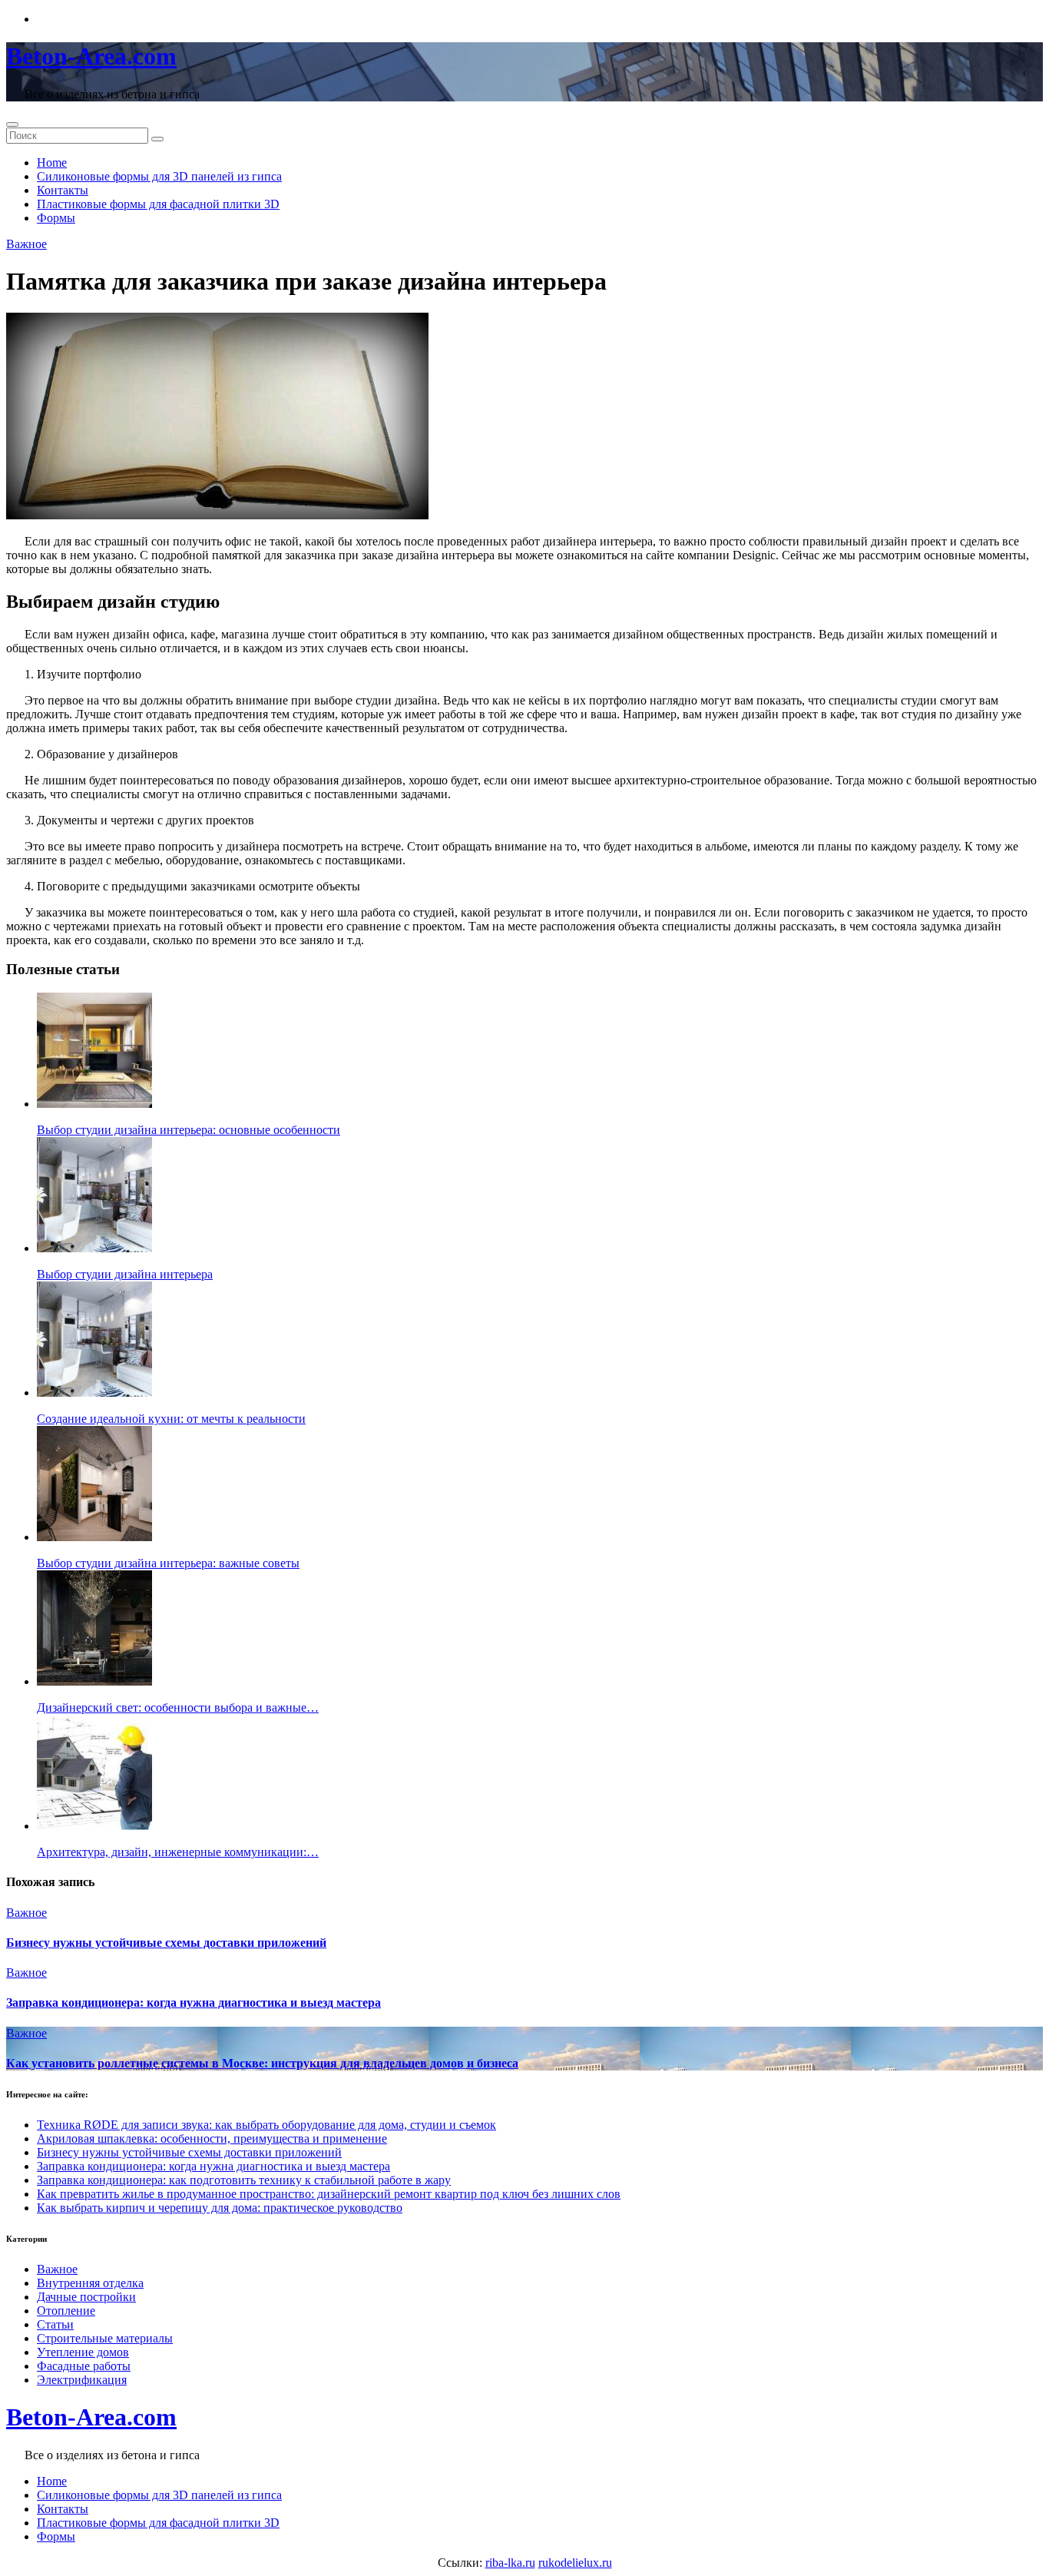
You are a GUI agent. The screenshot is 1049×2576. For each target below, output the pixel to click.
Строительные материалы (105, 2338)
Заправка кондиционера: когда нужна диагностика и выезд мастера (194, 2002)
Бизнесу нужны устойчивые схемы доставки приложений (166, 1943)
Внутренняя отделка (90, 2283)
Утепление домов (83, 2352)
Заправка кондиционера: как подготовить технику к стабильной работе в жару (244, 2180)
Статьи (55, 2324)
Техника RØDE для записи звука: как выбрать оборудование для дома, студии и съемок (266, 2125)
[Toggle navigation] (12, 124)
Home (52, 162)
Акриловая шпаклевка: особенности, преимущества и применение (212, 2138)
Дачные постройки (86, 2297)
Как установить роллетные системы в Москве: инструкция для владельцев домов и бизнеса (262, 2063)
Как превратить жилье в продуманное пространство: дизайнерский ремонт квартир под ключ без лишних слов (329, 2194)
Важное (26, 244)
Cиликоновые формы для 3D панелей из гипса (159, 176)
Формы (56, 218)
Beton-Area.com (91, 56)
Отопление (66, 2311)
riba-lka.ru (510, 2563)
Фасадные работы (84, 2366)
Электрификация (82, 2380)
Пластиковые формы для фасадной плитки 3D (158, 204)
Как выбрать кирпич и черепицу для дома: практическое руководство (220, 2208)
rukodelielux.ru (575, 2563)
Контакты (63, 190)
